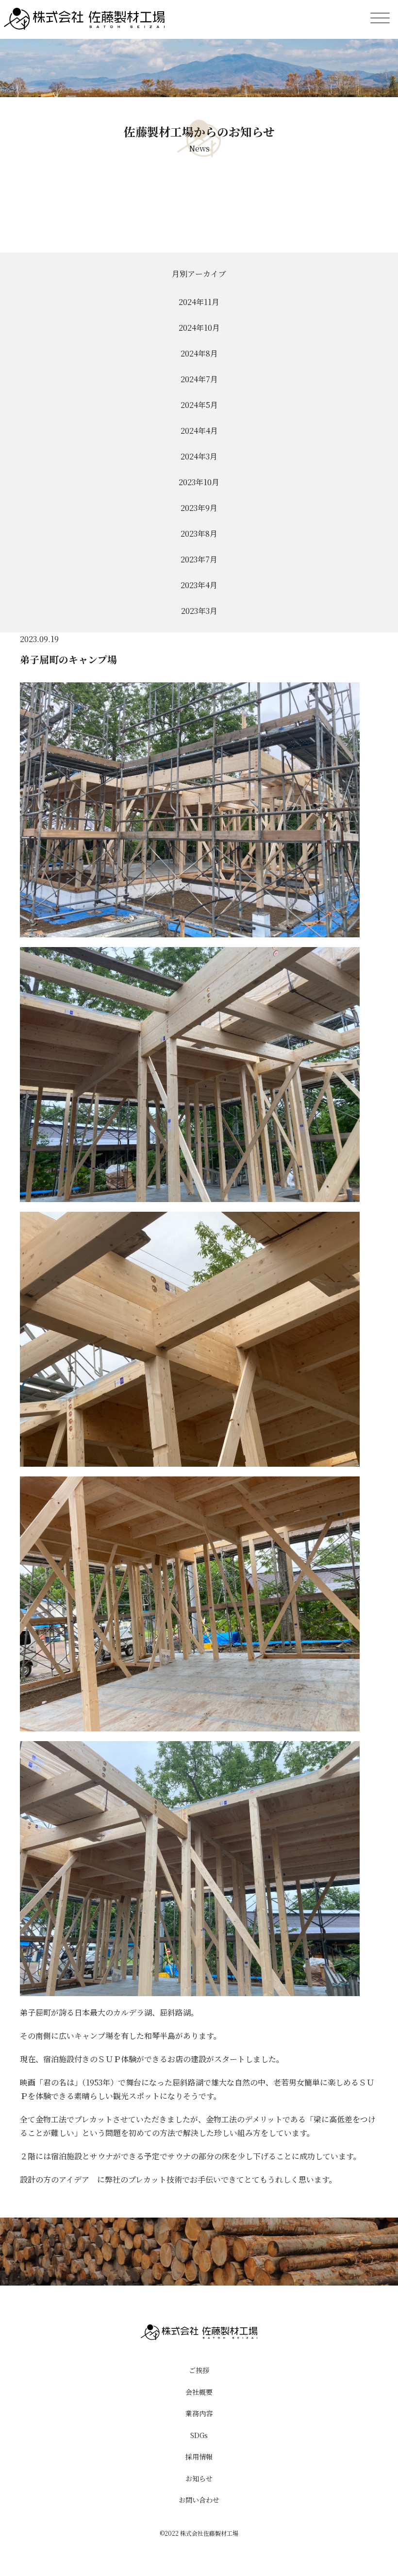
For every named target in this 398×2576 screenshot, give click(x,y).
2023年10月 (199, 482)
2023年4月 (199, 585)
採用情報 (199, 2457)
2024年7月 (199, 379)
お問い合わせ (199, 2500)
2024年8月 (199, 353)
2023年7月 (199, 559)
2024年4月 (199, 431)
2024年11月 (199, 302)
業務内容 (199, 2413)
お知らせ (199, 2478)
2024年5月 (199, 405)
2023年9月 (199, 508)
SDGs (199, 2435)
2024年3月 (199, 456)
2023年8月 (199, 534)
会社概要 (199, 2392)
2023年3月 (199, 611)
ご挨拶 (199, 2370)
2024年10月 (199, 328)
